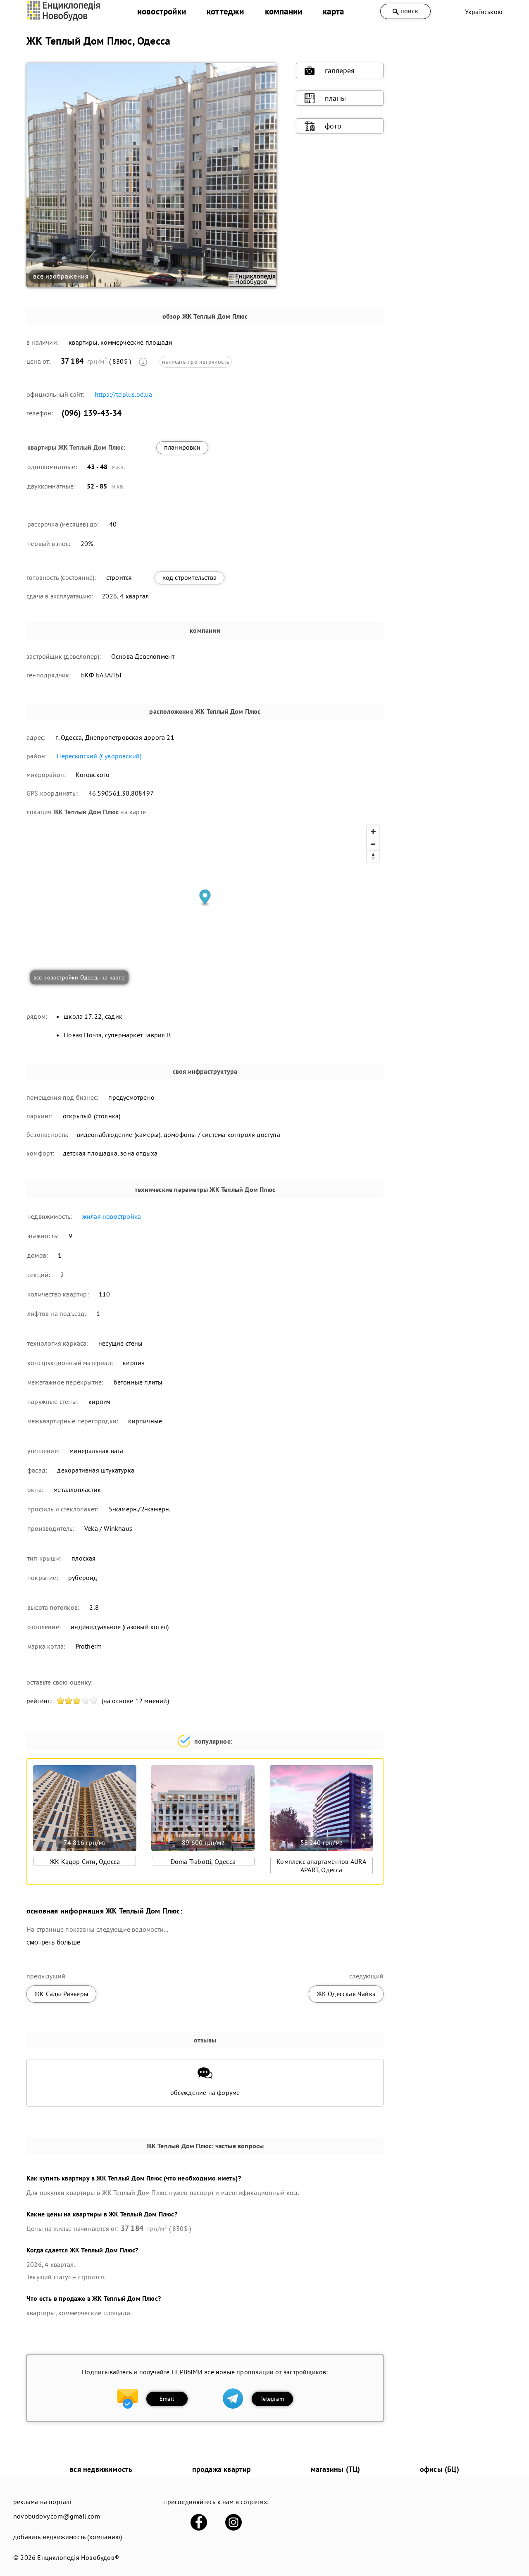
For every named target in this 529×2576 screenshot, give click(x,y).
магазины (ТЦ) (336, 2469)
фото (333, 126)
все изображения (61, 276)
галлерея (340, 70)
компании (284, 11)
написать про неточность (196, 362)
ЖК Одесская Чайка (346, 1994)
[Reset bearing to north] (373, 856)
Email (167, 2399)
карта (333, 11)
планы (335, 98)
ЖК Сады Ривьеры (61, 1994)
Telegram (272, 2399)
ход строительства (189, 577)
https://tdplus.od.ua (124, 394)
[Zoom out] (373, 844)
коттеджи (225, 11)
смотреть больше (54, 1942)
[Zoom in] (373, 832)
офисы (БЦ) (440, 2469)
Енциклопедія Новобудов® (78, 2557)
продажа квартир (222, 2469)
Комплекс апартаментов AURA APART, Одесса (321, 1866)
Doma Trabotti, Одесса (203, 1861)
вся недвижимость (101, 2469)
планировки (182, 447)
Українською (484, 12)
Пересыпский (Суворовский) (99, 756)
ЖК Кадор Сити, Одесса (85, 1861)
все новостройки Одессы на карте (79, 977)
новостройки (162, 11)
